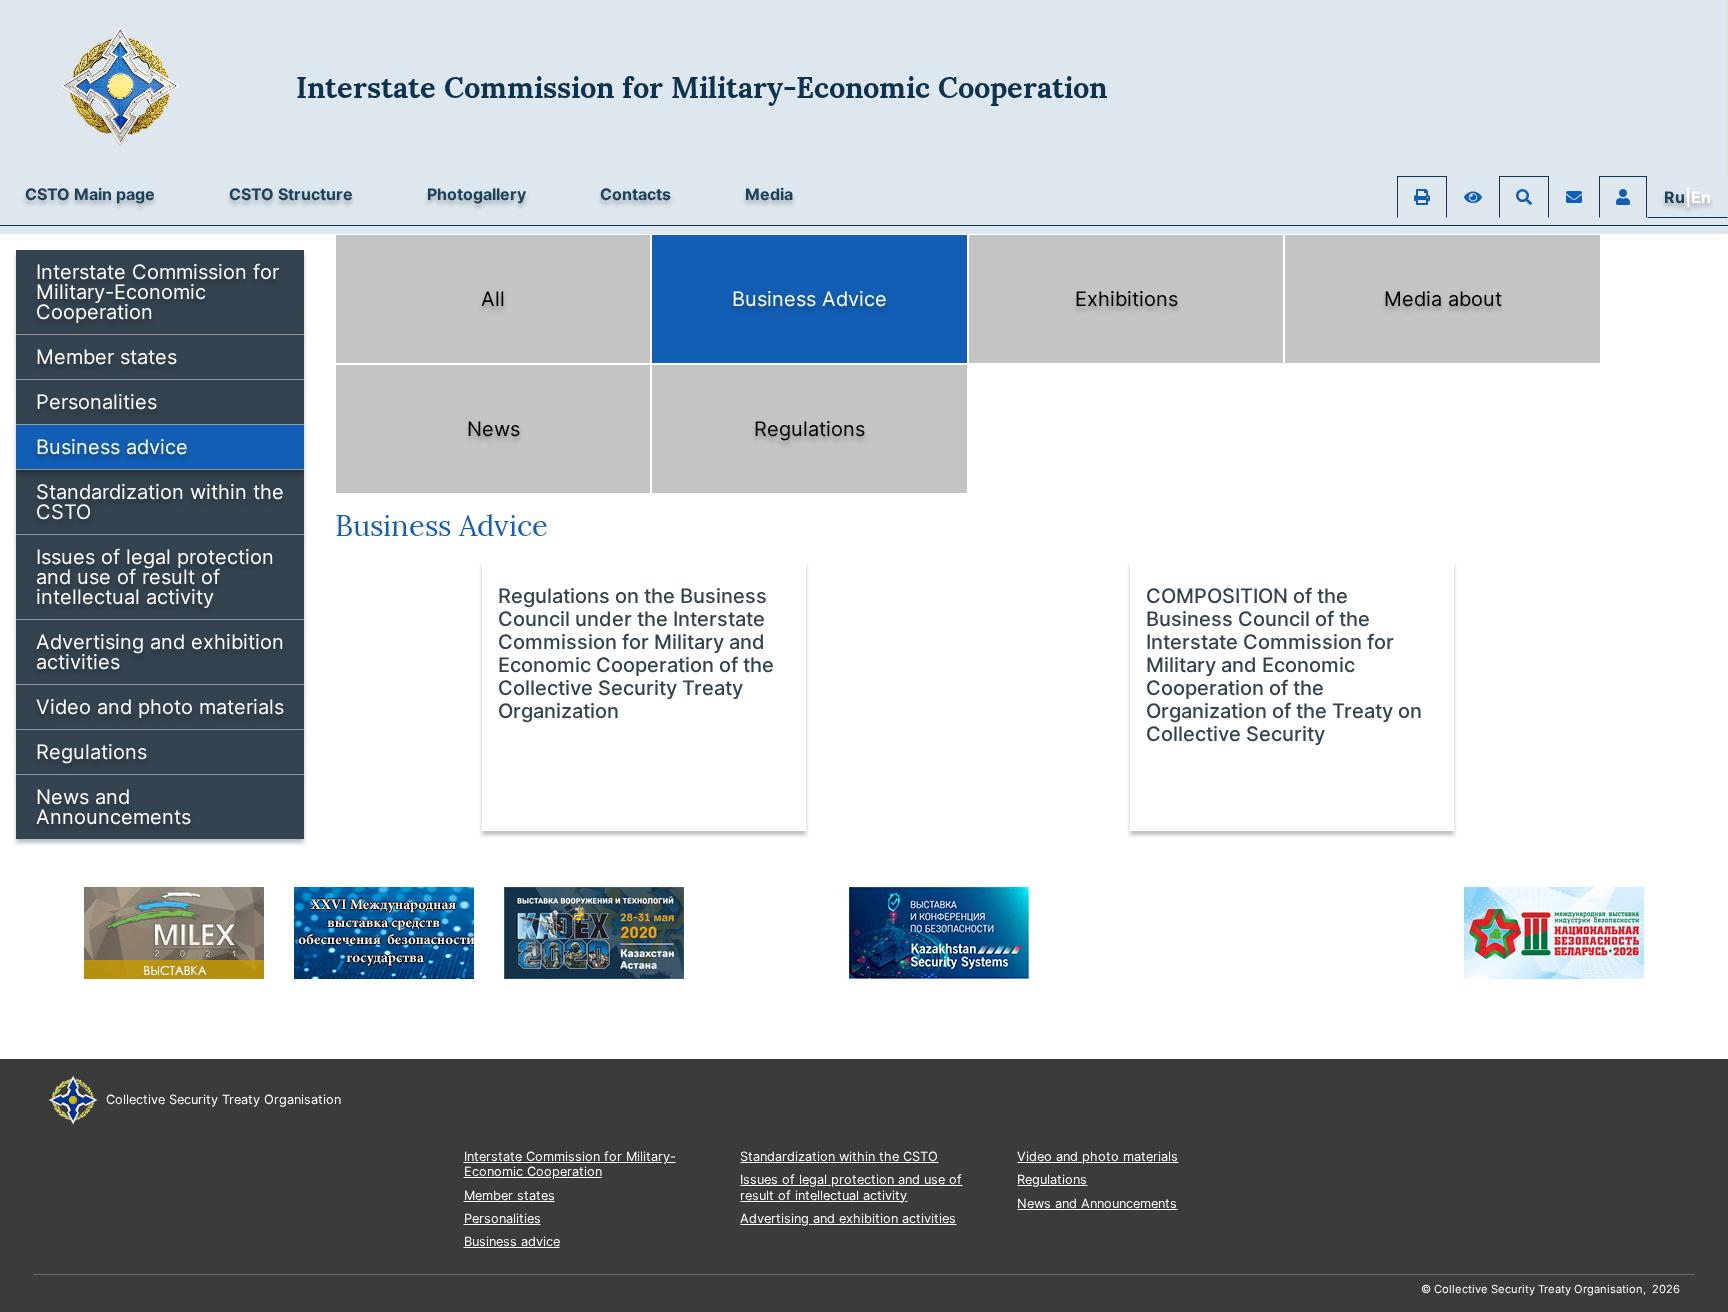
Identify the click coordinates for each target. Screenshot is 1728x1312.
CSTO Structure (291, 194)
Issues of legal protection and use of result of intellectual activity (155, 577)
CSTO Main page (90, 194)
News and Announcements (113, 807)
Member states (106, 357)
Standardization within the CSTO (160, 502)
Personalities (96, 402)
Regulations (91, 752)
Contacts (635, 194)
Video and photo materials (160, 707)
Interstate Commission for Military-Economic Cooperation (157, 292)
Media (769, 194)
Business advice (112, 447)
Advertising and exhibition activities (160, 652)
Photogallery (476, 194)
